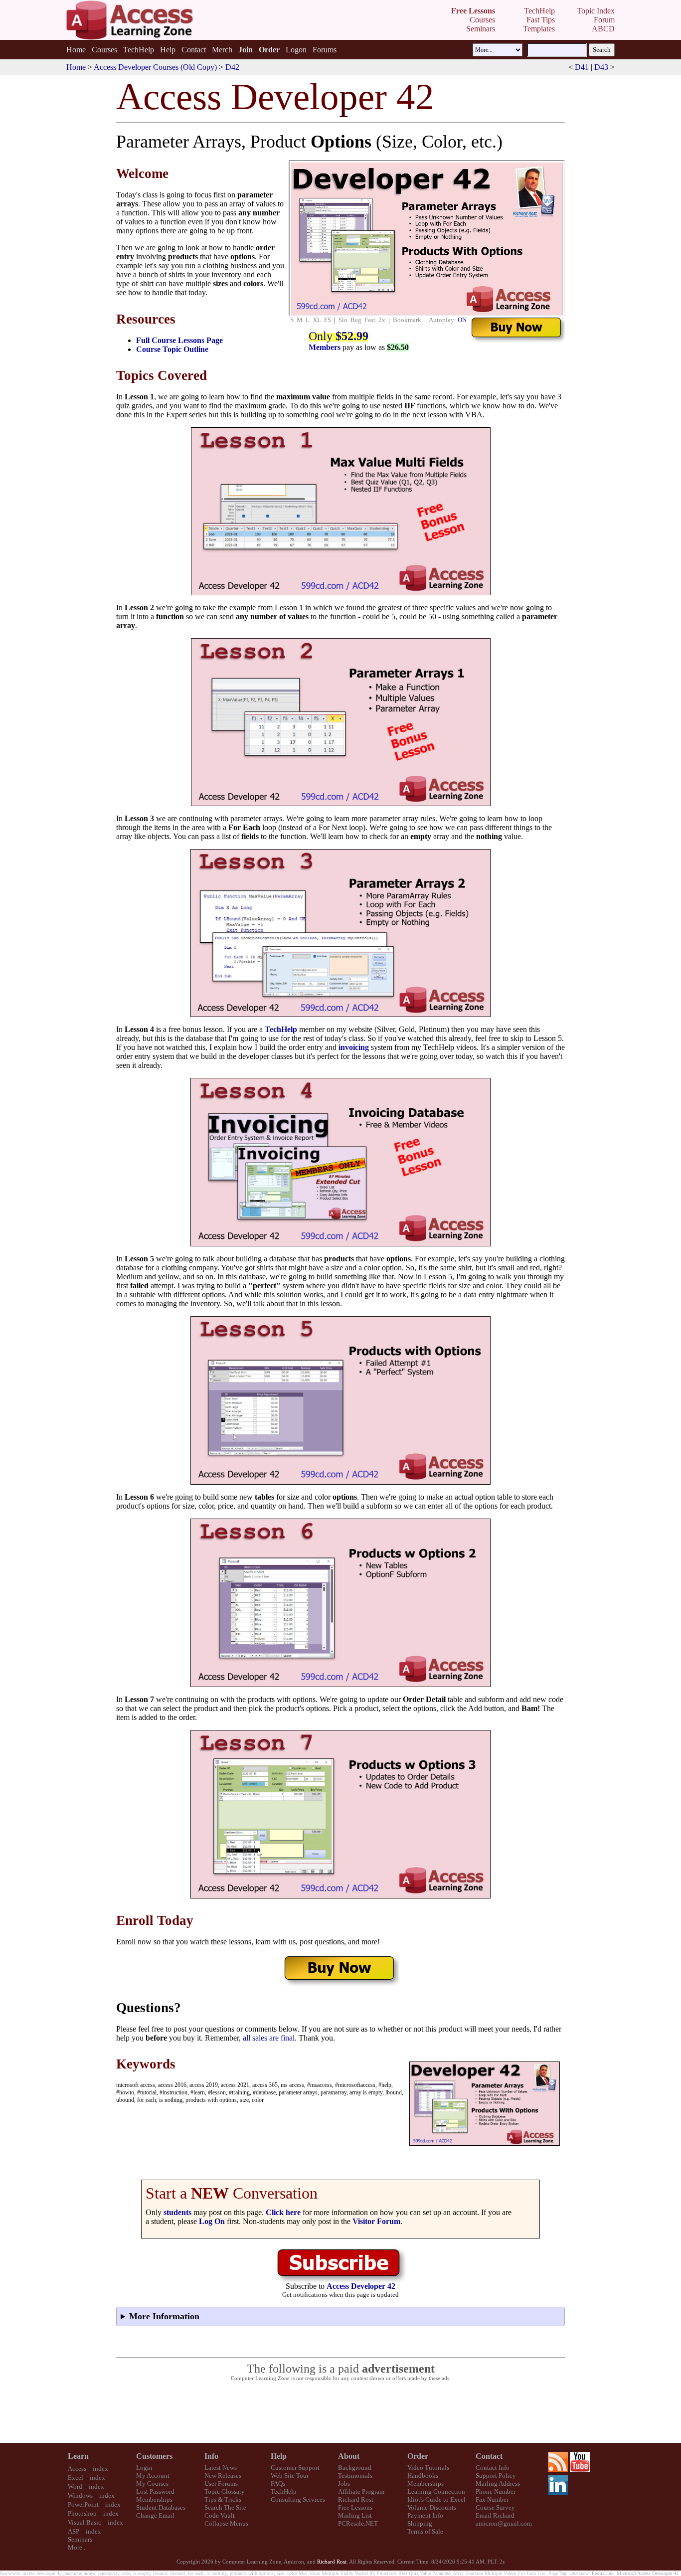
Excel (76, 2478)
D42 (232, 67)
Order (418, 2456)
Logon (296, 50)
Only (339, 336)
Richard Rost (356, 2499)
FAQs (278, 2484)
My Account (153, 2476)
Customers (154, 2456)
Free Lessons (355, 2507)
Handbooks (423, 2476)
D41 (582, 67)
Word (75, 2487)
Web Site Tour (290, 2476)
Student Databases (161, 2507)
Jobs (344, 2484)
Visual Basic (85, 2522)
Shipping (420, 2523)
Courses (104, 50)
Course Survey (495, 2507)
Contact (194, 50)
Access (77, 2469)
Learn (78, 2456)
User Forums (221, 2484)
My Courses (152, 2484)
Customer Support (295, 2468)
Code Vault (220, 2515)
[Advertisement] (340, 2412)
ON (462, 320)
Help (168, 50)
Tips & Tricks (223, 2499)
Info (211, 2456)
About (349, 2456)
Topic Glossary (225, 2491)
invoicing (354, 1047)
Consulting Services (298, 2499)
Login (144, 2468)
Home (76, 50)
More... (77, 2547)
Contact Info (493, 2468)
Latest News (221, 2468)
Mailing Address (498, 2484)
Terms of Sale (425, 2531)
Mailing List (355, 2515)
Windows (80, 2495)
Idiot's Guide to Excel (436, 2499)
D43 (601, 67)
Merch (222, 50)
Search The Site (225, 2507)
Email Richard (495, 2515)
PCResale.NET (358, 2523)
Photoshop (82, 2513)
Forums (325, 50)
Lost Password (155, 2491)
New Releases (223, 2476)
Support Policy (496, 2476)
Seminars (80, 2539)
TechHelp (139, 50)
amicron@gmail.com (504, 2523)
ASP (74, 2531)
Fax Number (492, 2499)
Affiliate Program (361, 2491)
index (100, 2469)
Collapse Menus (226, 2523)
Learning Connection (436, 2491)
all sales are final (269, 2038)
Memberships (154, 2499)
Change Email (155, 2515)
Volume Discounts (432, 2507)
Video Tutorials (428, 2468)
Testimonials (355, 2476)
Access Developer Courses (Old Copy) (155, 67)
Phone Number (496, 2491)
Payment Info (425, 2515)
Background (355, 2468)
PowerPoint (83, 2504)
